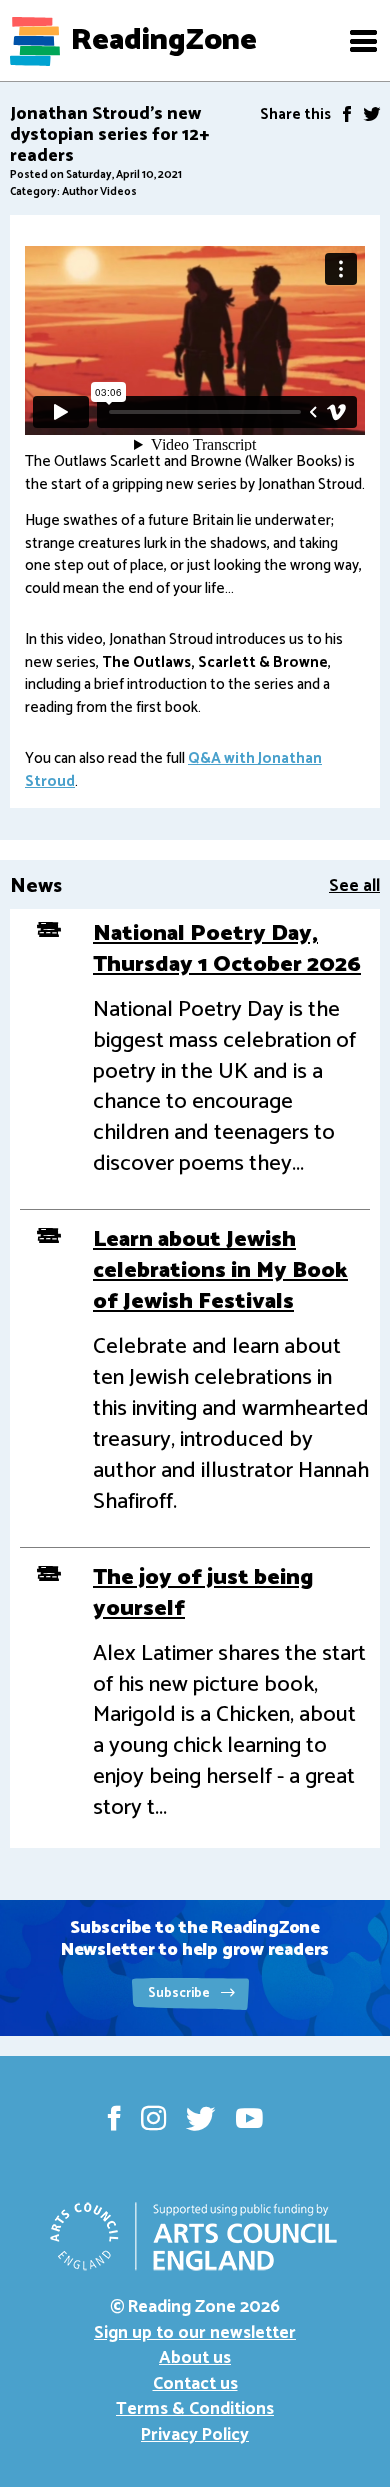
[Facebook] (347, 114)
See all (354, 886)
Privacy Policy (195, 2435)
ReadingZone (164, 41)
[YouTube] (249, 2118)
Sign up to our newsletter (195, 2333)
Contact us (195, 2384)
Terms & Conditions (195, 2409)
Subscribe (180, 1993)
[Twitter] (371, 114)
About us (195, 2358)
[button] (363, 41)
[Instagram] (153, 2118)
